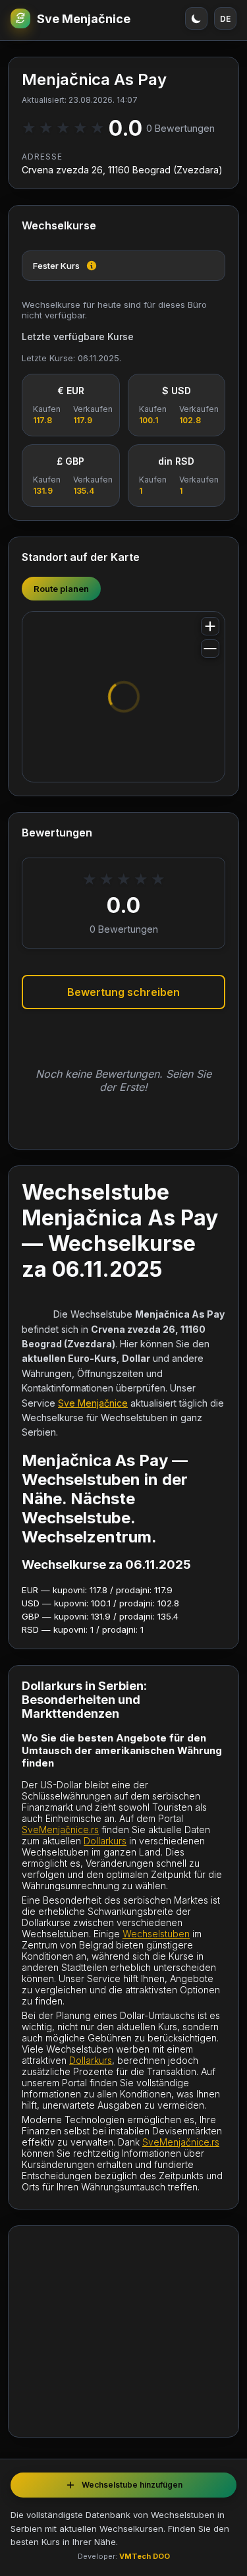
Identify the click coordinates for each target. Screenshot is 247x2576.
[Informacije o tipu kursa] (92, 266)
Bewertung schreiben (123, 992)
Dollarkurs (105, 1841)
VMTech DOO (145, 2556)
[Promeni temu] (196, 18)
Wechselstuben (156, 1934)
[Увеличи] (210, 626)
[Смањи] (210, 649)
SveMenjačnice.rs (60, 1830)
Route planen (61, 589)
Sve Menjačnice (84, 19)
